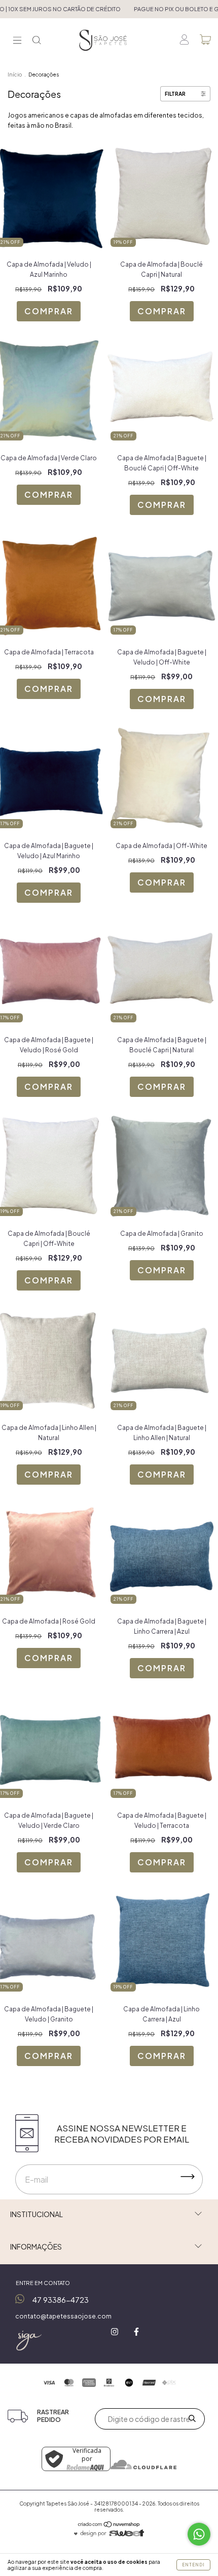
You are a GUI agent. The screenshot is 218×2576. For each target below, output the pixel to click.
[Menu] (17, 41)
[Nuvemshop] (109, 2526)
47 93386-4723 (61, 2299)
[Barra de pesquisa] (37, 41)
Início (15, 75)
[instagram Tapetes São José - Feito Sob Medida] (115, 2332)
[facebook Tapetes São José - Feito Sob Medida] (136, 2332)
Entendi (193, 2565)
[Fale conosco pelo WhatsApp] (199, 2534)
